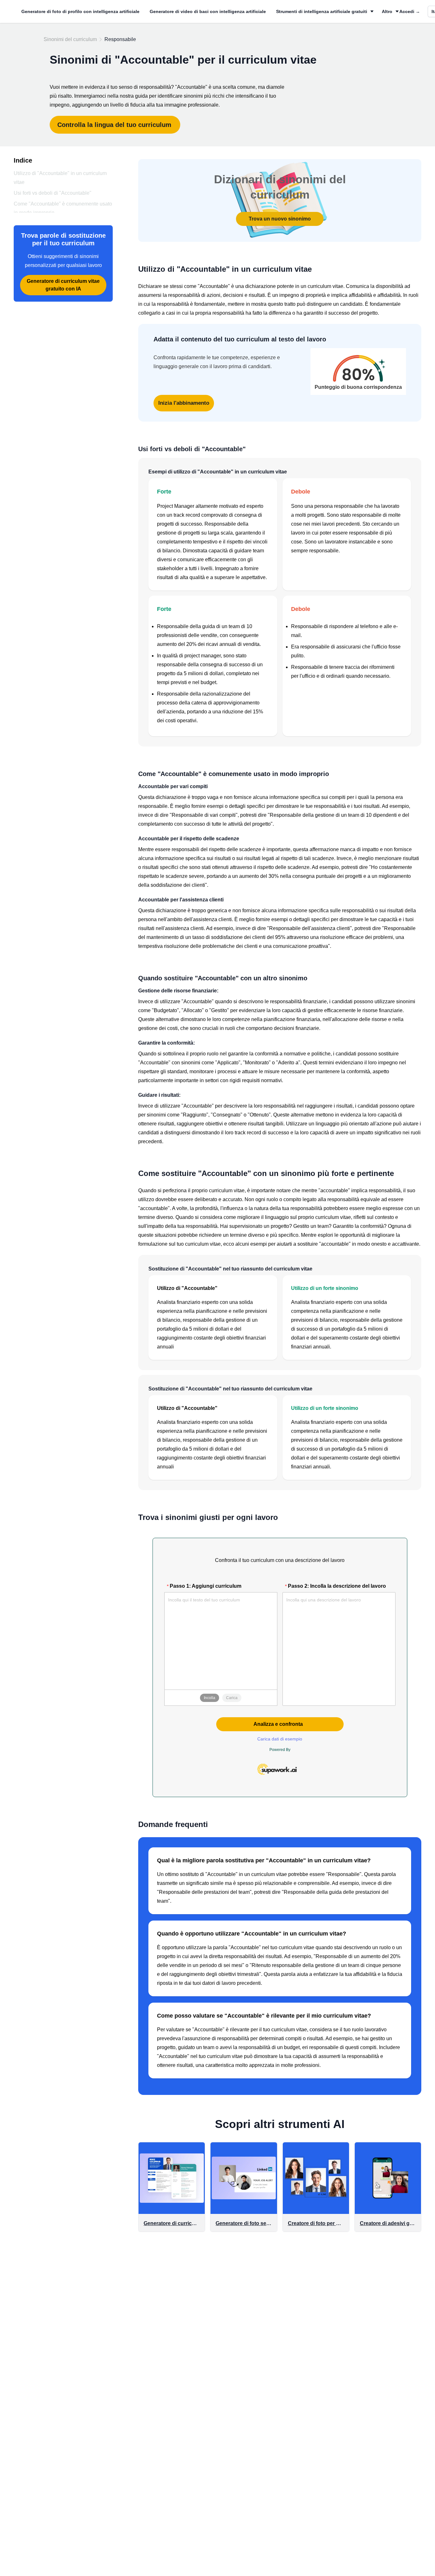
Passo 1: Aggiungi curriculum (206, 1586)
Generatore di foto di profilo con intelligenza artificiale (80, 11)
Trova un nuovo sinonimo (280, 219)
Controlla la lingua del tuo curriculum (114, 125)
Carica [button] (232, 1698)
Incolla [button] (210, 1698)
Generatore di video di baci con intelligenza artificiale (208, 11)
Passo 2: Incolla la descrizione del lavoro (337, 1586)
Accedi (410, 11)
